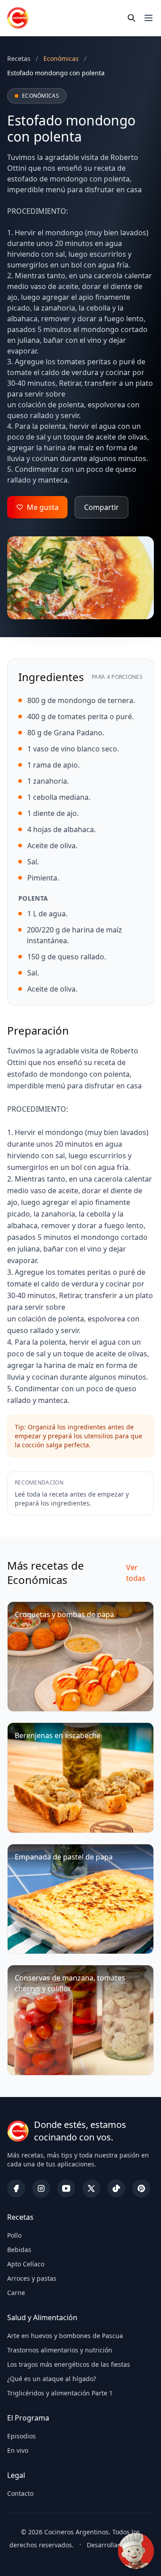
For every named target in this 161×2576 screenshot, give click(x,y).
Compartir (102, 507)
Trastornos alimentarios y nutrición (60, 2350)
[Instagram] (41, 2188)
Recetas (19, 58)
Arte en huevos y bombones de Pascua (65, 2336)
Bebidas (19, 2250)
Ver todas (136, 1573)
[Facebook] (16, 2188)
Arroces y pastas (32, 2278)
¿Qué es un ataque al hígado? (52, 2379)
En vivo (18, 2450)
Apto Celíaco (26, 2264)
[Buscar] (131, 18)
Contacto (20, 2493)
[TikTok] (116, 2188)
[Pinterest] (141, 2188)
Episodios (21, 2436)
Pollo (14, 2235)
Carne (16, 2293)
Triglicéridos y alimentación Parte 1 (60, 2393)
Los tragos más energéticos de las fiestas (69, 2364)
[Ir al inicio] (18, 18)
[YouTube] (66, 2188)
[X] (91, 2188)
